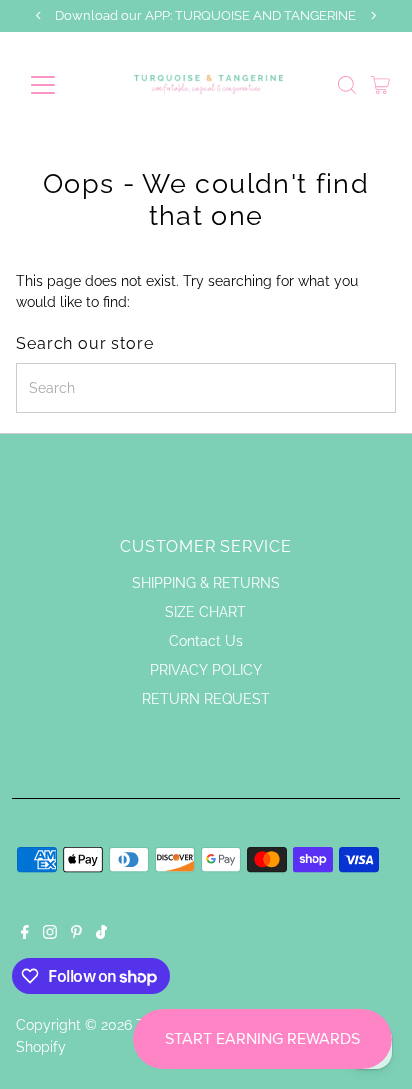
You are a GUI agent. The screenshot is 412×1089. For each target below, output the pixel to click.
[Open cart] (380, 85)
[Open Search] (347, 85)
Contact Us (206, 641)
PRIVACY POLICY (206, 670)
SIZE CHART (205, 612)
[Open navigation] (61, 85)
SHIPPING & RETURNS (206, 583)
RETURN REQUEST (206, 699)
